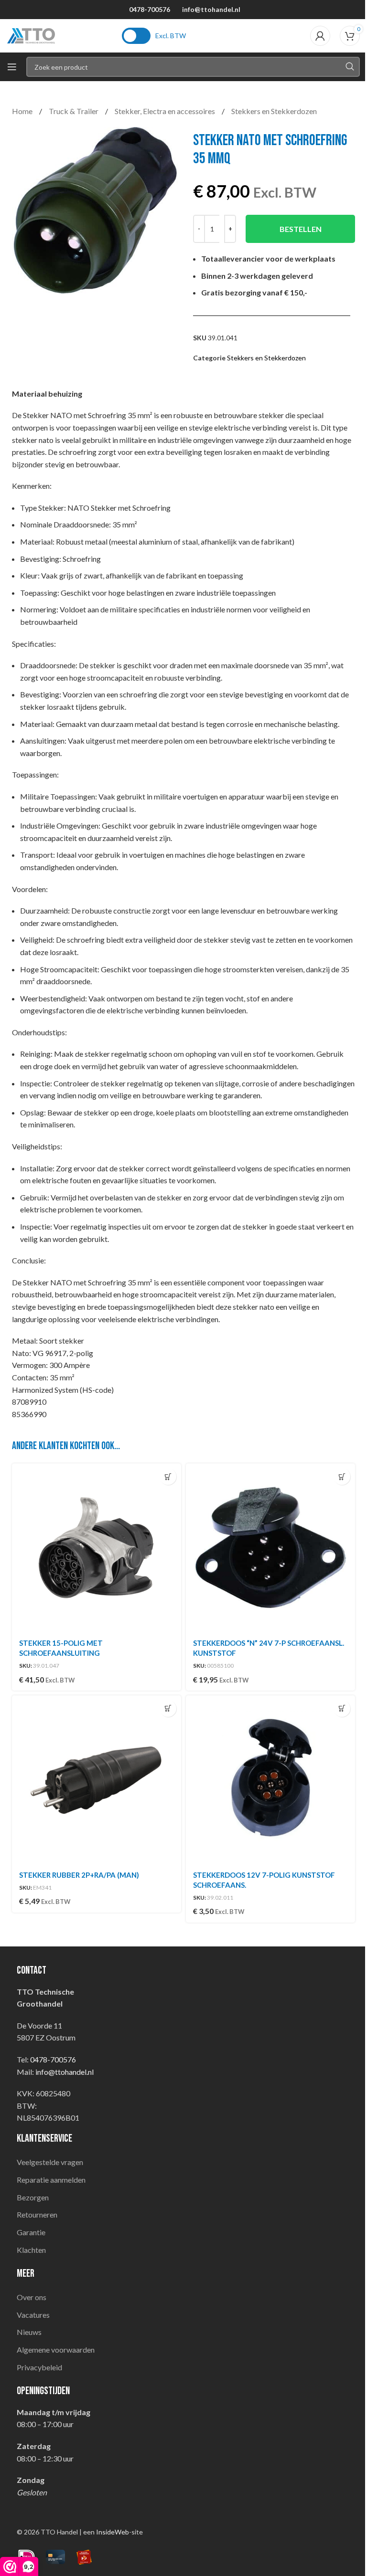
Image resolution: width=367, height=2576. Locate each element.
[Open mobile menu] (12, 67)
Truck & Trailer (74, 111)
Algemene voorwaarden (56, 2350)
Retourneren (37, 2214)
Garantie (31, 2232)
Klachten (31, 2250)
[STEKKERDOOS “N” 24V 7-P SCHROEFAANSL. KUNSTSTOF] (270, 1548)
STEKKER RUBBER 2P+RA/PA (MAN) (79, 1875)
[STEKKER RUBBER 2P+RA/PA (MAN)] (97, 1780)
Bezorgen (33, 2197)
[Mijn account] (320, 36)
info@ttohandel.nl (211, 9)
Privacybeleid (39, 2367)
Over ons (32, 2297)
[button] (168, 1477)
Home (23, 111)
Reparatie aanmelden (51, 2180)
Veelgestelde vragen (50, 2162)
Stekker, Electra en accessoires (166, 111)
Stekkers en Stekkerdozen (274, 111)
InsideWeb (113, 2532)
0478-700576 (150, 9)
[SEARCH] (350, 67)
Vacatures (33, 2315)
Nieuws (29, 2332)
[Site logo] (31, 35)
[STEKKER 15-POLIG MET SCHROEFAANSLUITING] (97, 1548)
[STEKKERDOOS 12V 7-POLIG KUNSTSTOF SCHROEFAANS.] (270, 1780)
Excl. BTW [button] (171, 36)
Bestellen (301, 229)
